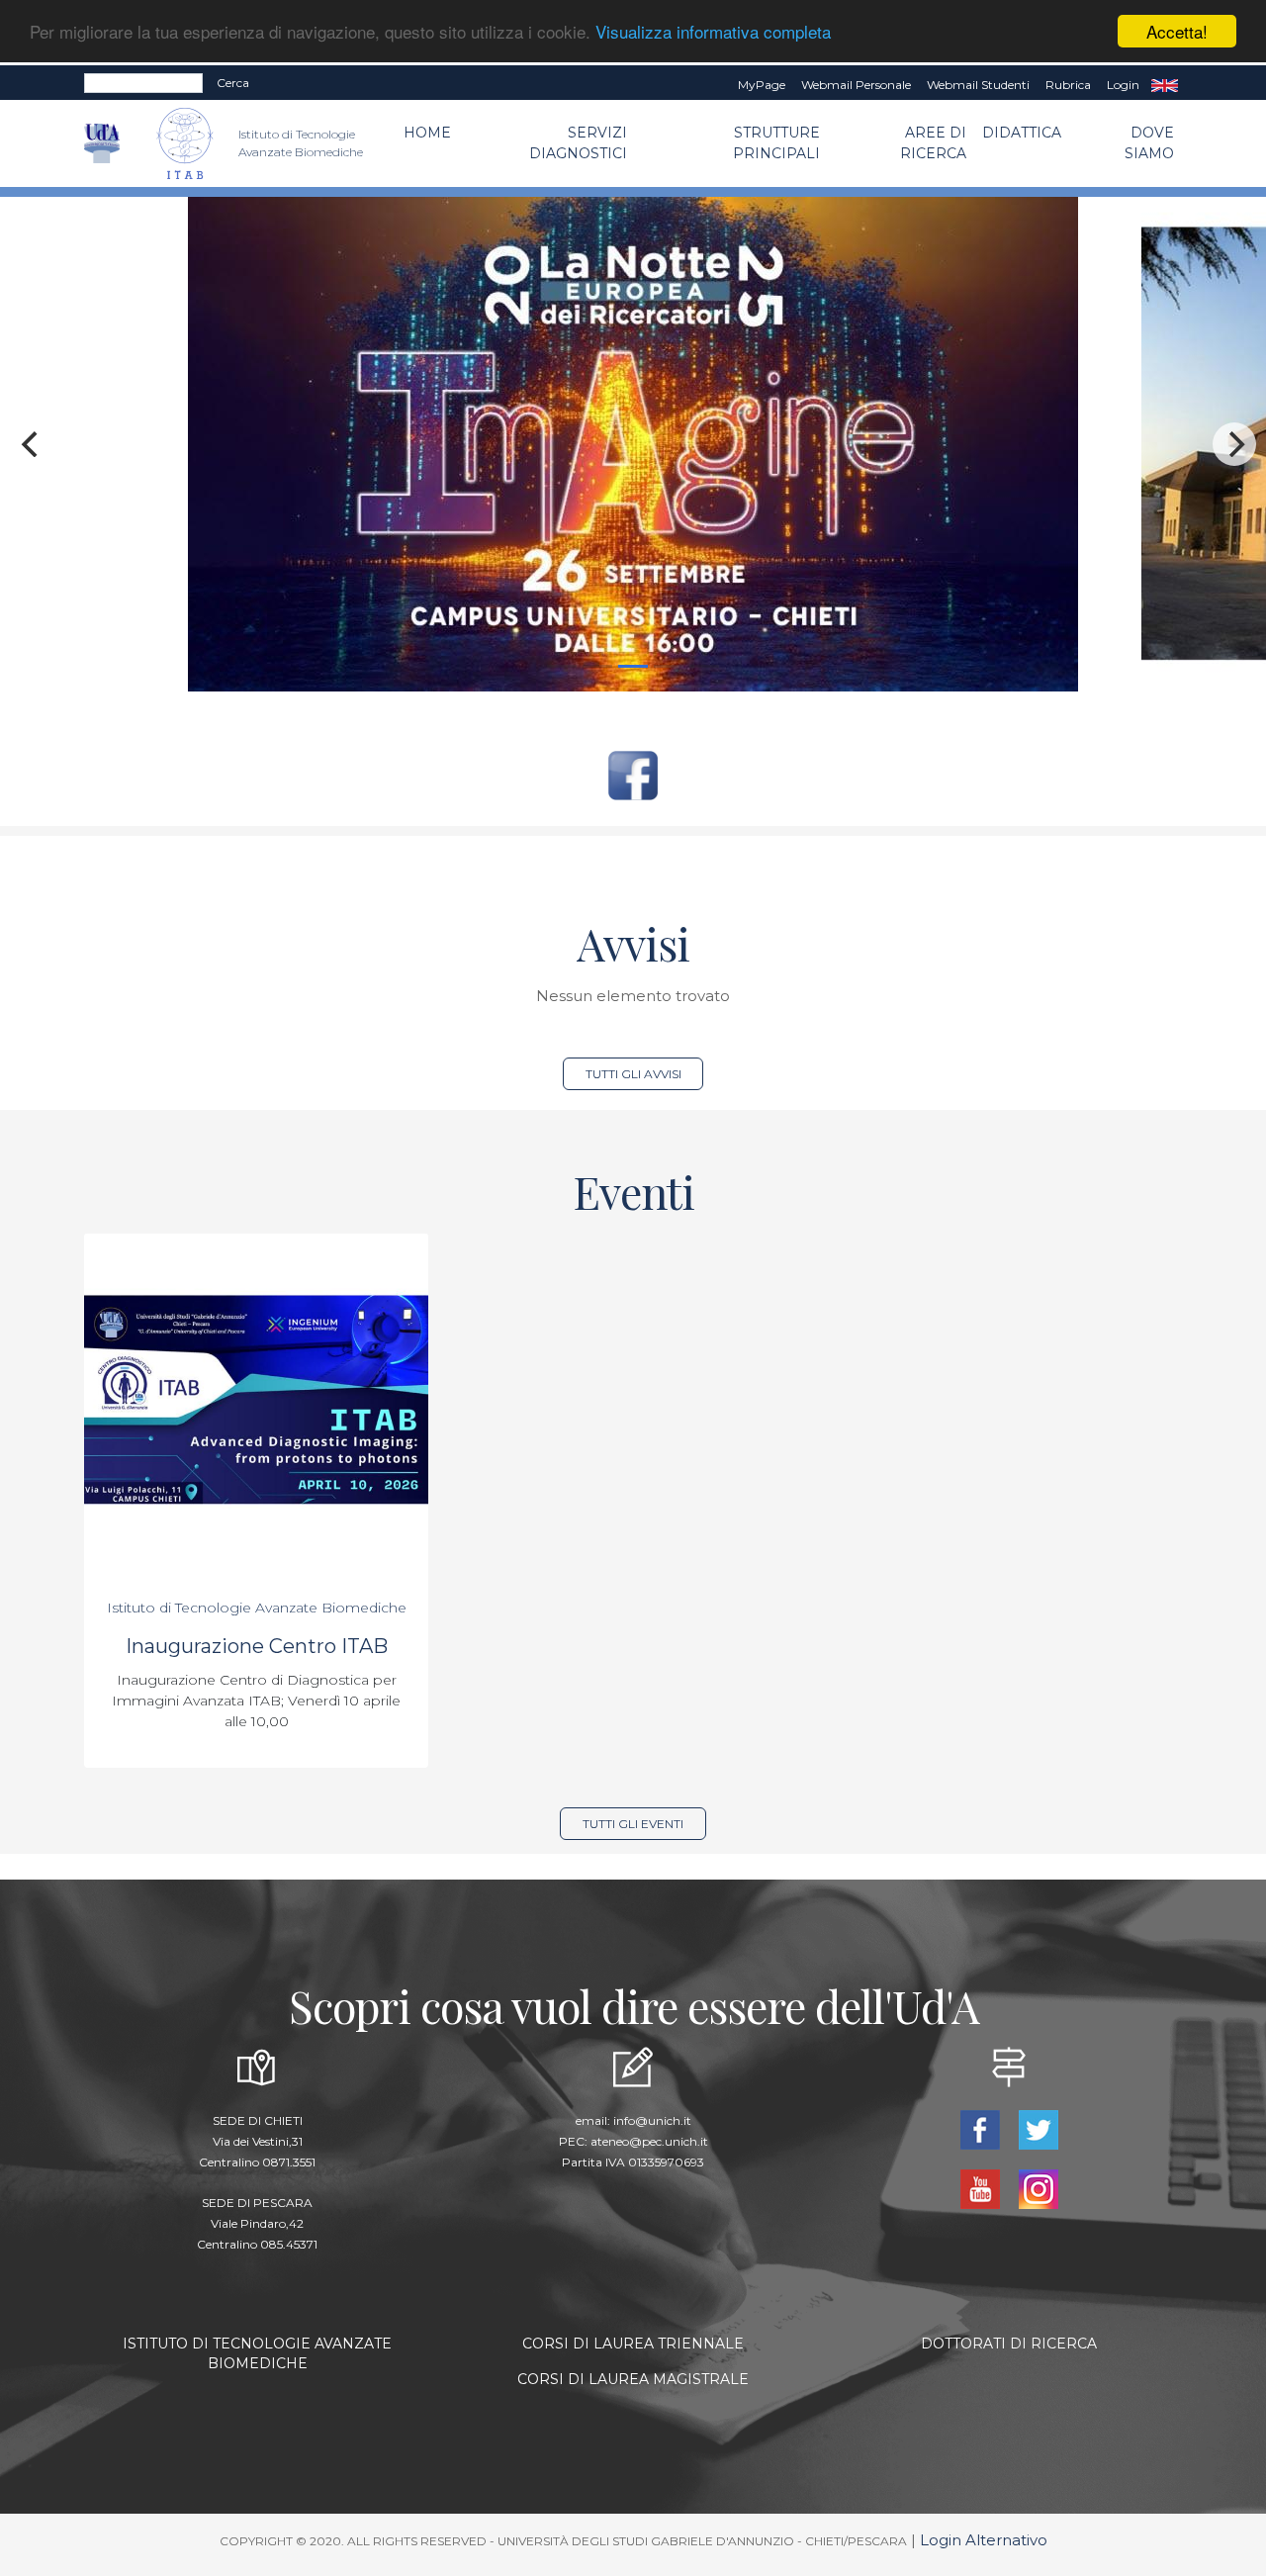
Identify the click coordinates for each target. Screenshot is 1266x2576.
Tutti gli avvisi (633, 1074)
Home (427, 133)
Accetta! (1177, 31)
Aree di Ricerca (933, 143)
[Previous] (32, 444)
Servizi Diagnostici (578, 143)
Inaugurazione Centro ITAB (257, 1646)
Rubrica (1068, 85)
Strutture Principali (776, 143)
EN (1165, 85)
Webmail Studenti (978, 85)
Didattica (1022, 133)
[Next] (1234, 444)
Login (1123, 85)
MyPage (762, 85)
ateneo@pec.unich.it (649, 2141)
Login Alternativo (984, 2540)
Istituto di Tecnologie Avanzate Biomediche (257, 1608)
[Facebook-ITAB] (633, 774)
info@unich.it (652, 2120)
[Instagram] (1038, 2188)
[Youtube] (982, 2188)
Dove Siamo (1149, 143)
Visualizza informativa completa (713, 32)
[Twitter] (1038, 2128)
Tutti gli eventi (633, 1824)
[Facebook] (982, 2128)
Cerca (233, 83)
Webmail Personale (856, 85)
